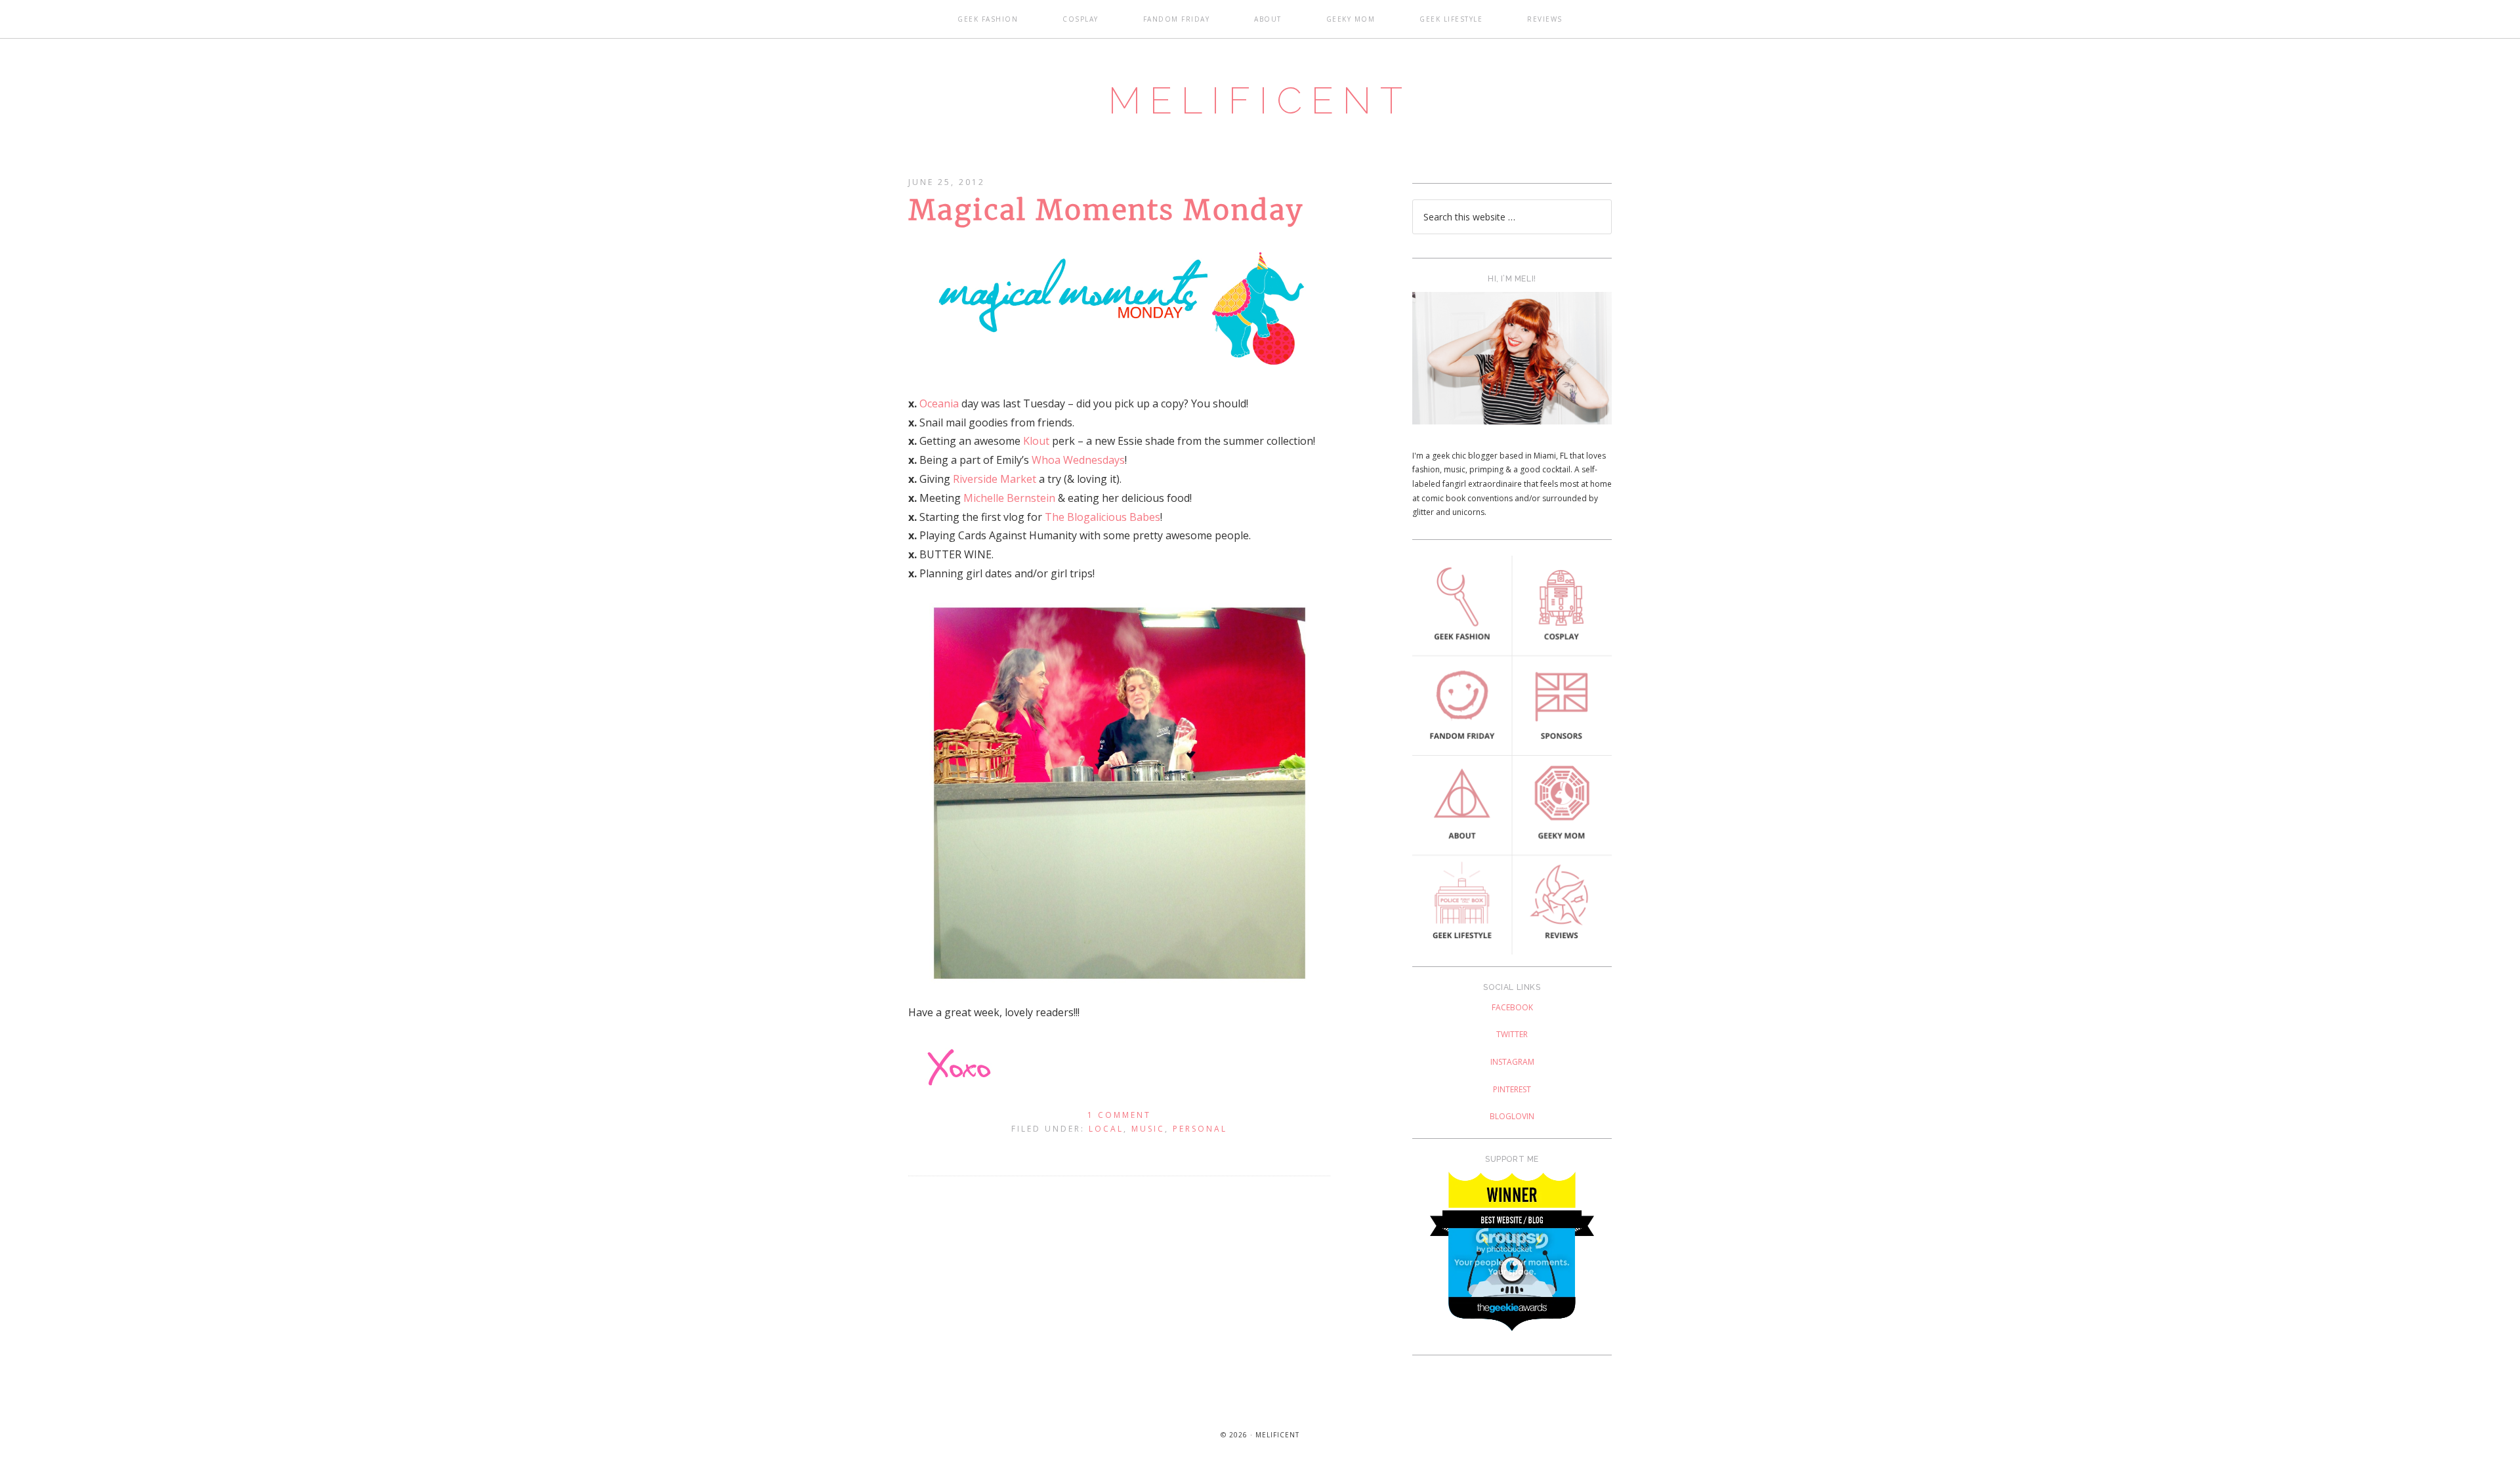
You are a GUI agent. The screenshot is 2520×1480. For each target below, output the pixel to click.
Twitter (1512, 1034)
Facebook (1512, 1007)
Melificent (1260, 100)
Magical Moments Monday (1106, 210)
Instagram (1512, 1062)
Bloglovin (1512, 1116)
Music (1148, 1129)
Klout (1036, 441)
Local (1106, 1129)
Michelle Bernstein (1009, 498)
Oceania (939, 403)
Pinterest (1512, 1089)
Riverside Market (995, 479)
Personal (1200, 1129)
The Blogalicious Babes (1102, 517)
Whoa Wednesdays (1078, 460)
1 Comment (1119, 1115)
